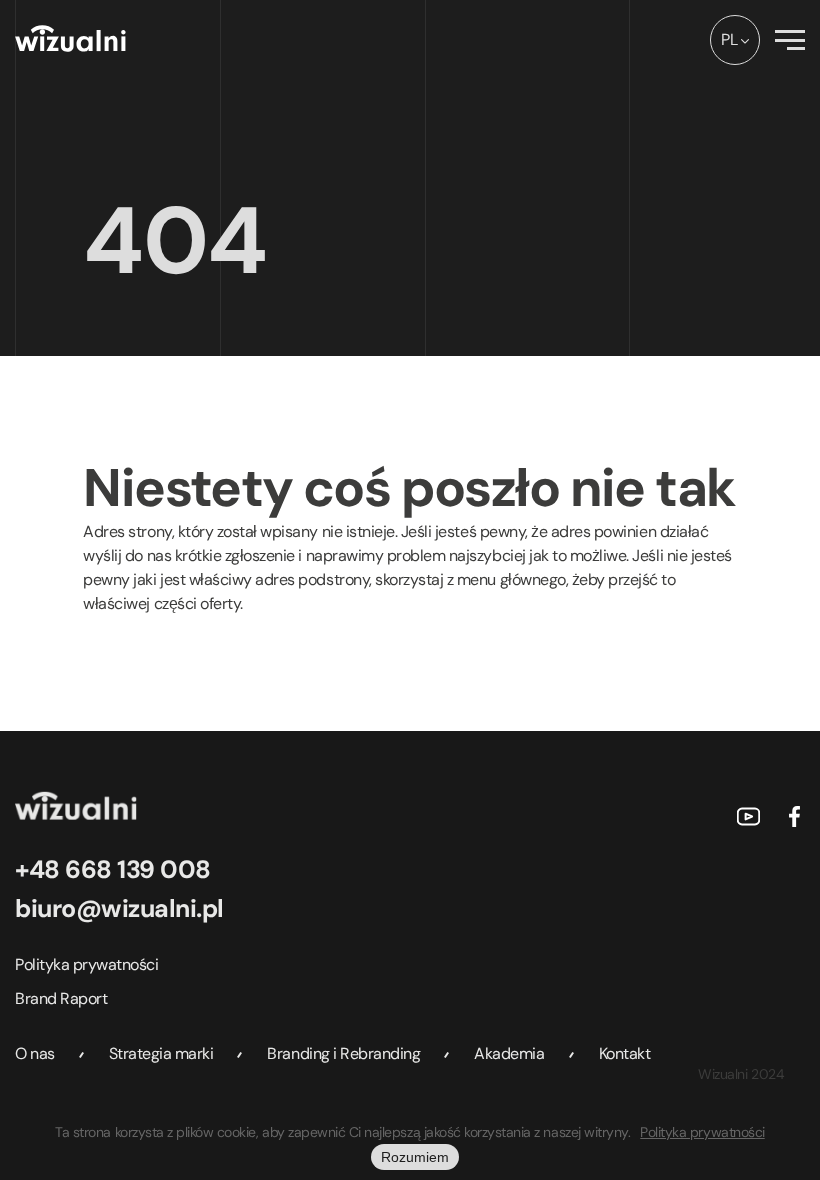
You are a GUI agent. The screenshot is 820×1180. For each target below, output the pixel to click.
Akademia (509, 1053)
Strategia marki (161, 1053)
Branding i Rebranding (343, 1053)
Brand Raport (61, 998)
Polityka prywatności (86, 964)
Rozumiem (415, 1157)
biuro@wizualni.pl (119, 908)
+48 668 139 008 (113, 869)
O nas (35, 1053)
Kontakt (625, 1053)
